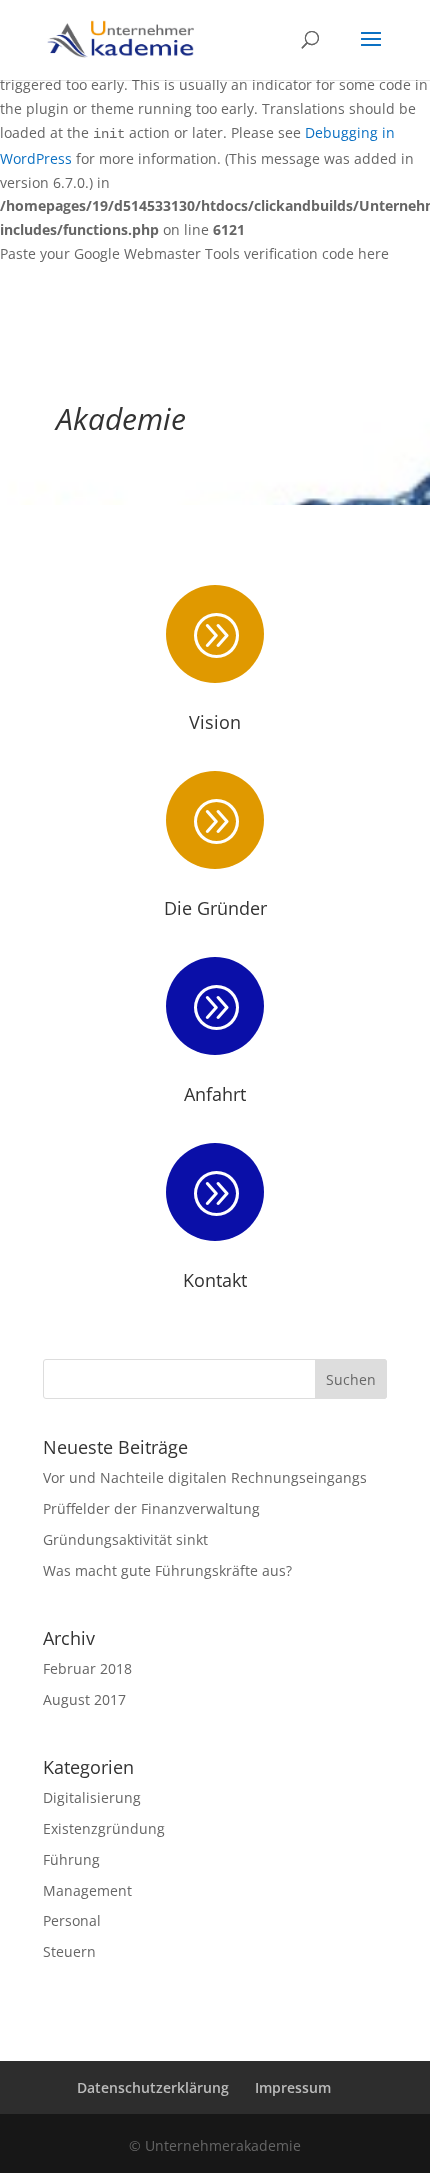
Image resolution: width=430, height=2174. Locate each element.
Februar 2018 (87, 1668)
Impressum (293, 2087)
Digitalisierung (92, 1797)
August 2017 (84, 1699)
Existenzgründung (104, 1828)
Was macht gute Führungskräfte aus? (167, 1570)
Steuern (69, 1951)
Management (87, 1890)
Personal (72, 1920)
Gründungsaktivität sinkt (125, 1539)
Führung (71, 1859)
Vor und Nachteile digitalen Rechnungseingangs (205, 1477)
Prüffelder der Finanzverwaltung (151, 1508)
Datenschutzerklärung (153, 2087)
